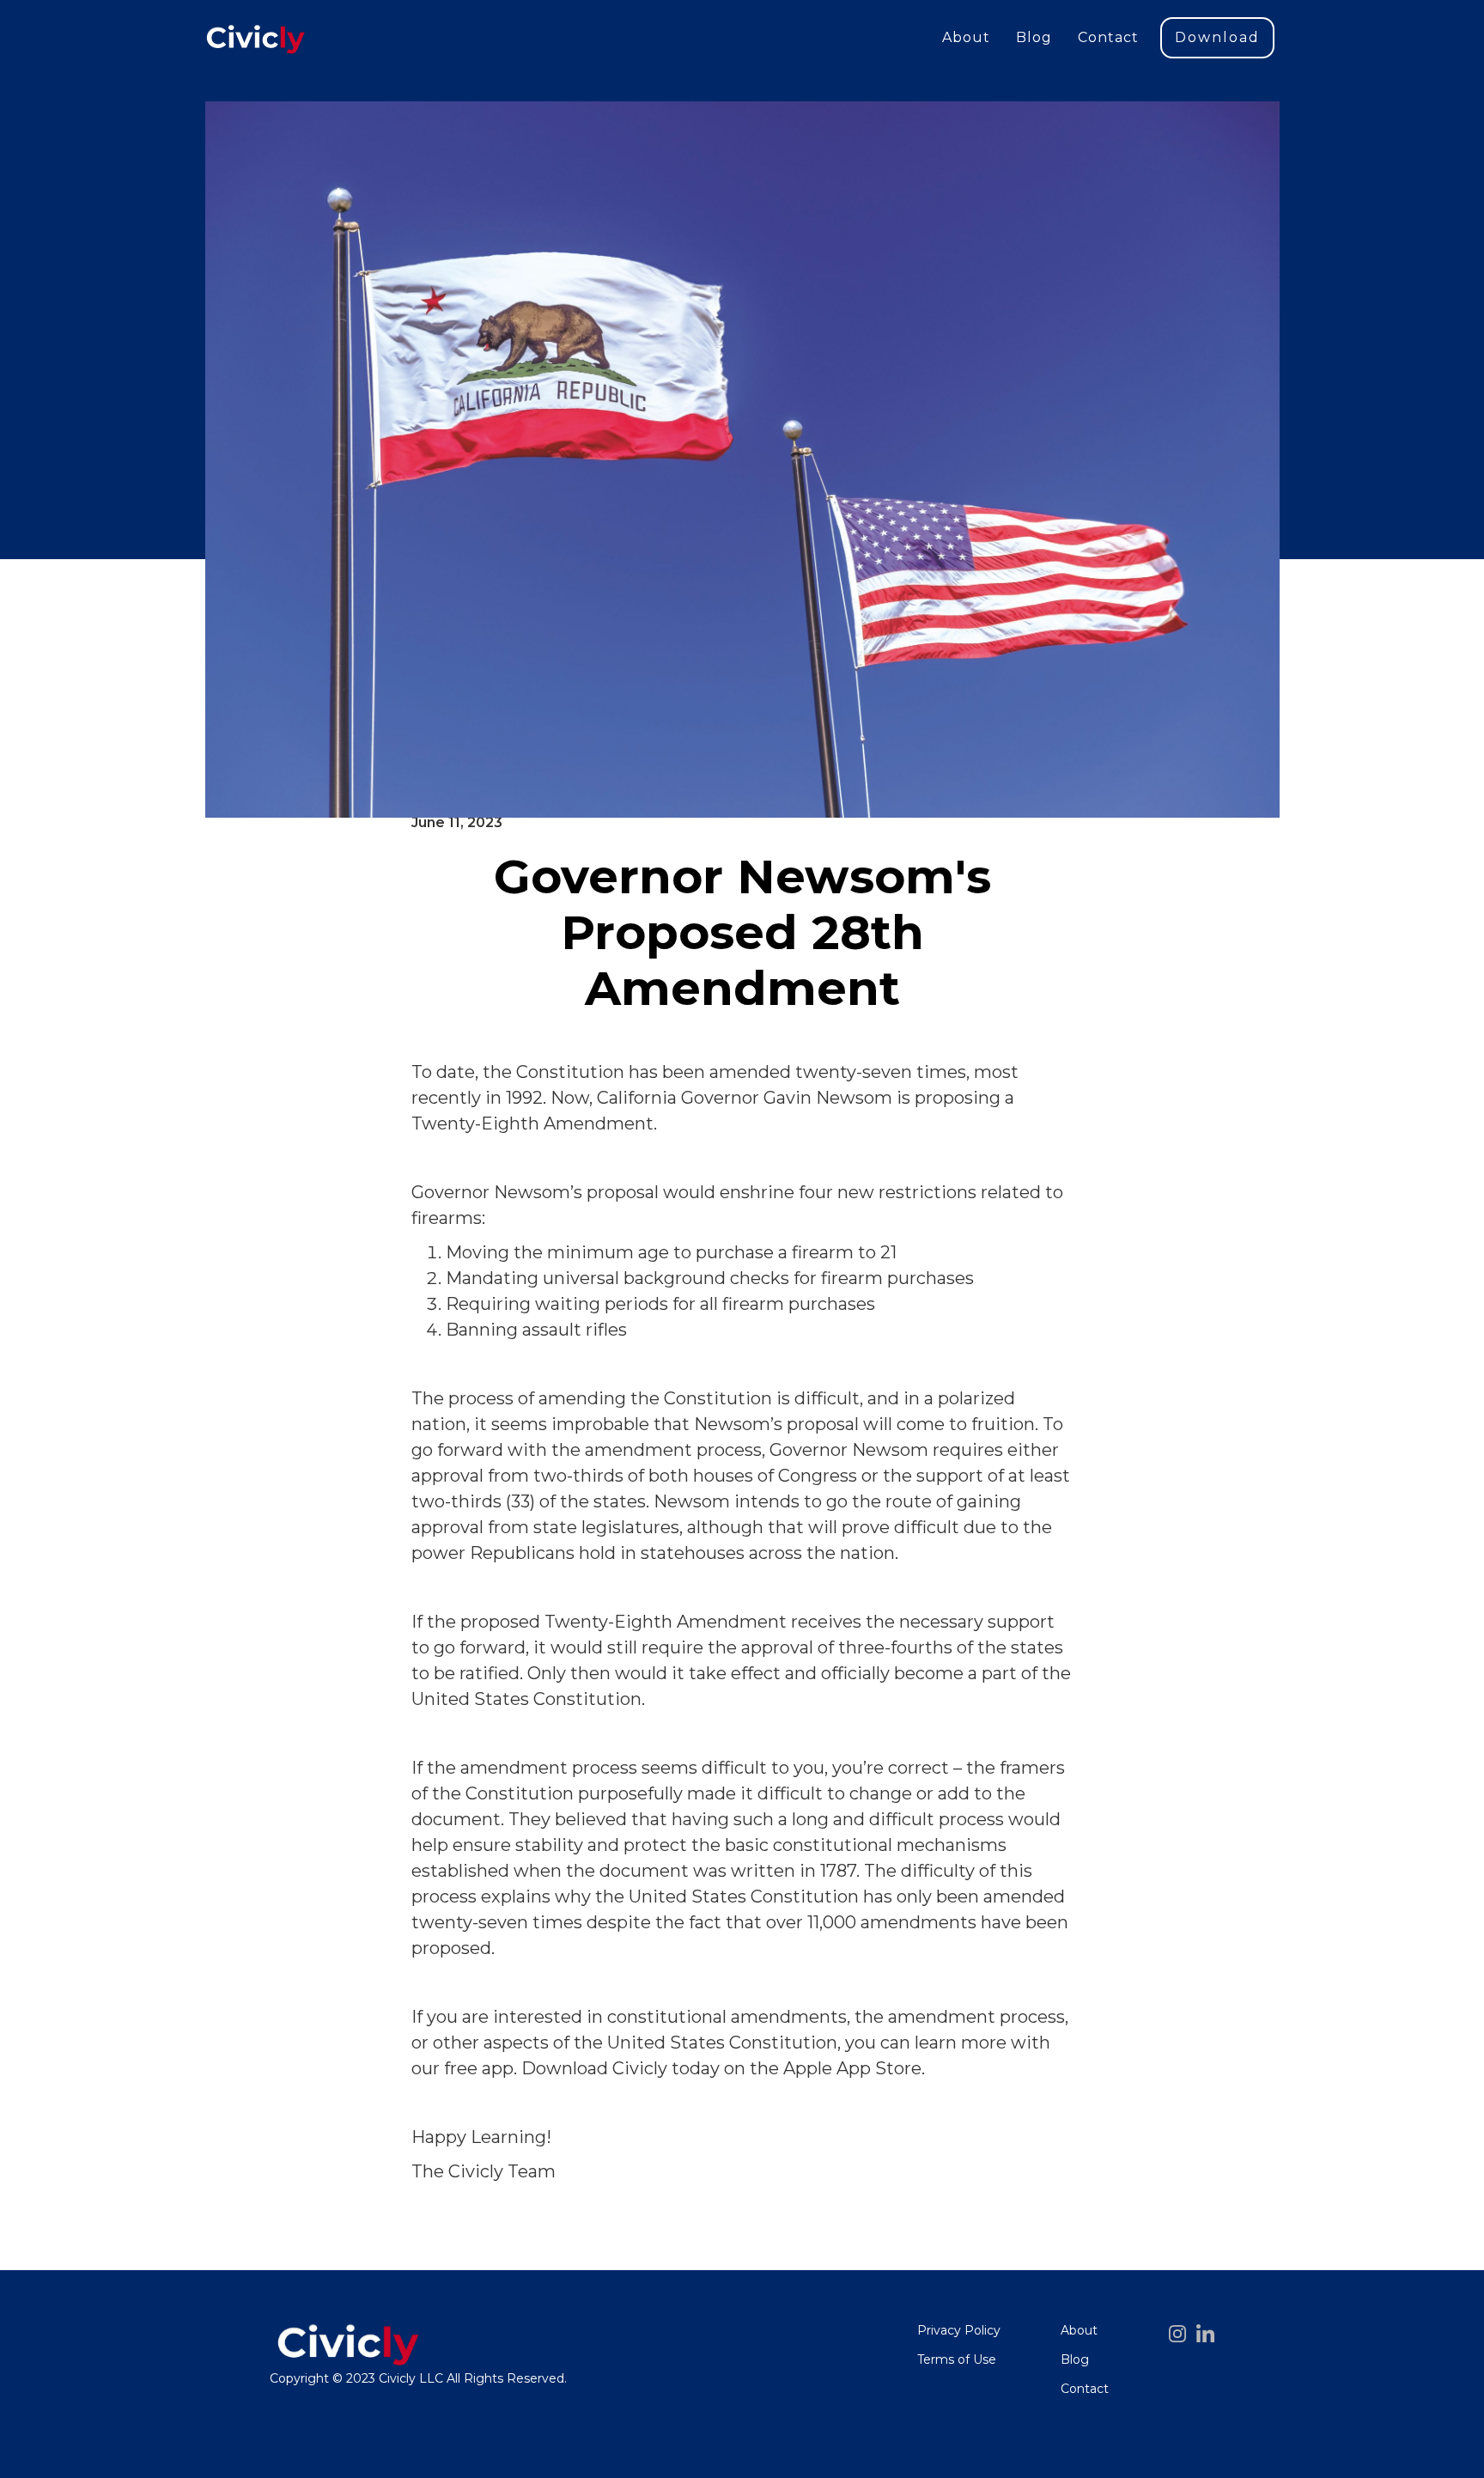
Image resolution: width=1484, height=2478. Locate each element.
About (966, 37)
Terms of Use (957, 2359)
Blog (1034, 37)
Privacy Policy (959, 2330)
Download (1217, 37)
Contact (1108, 37)
